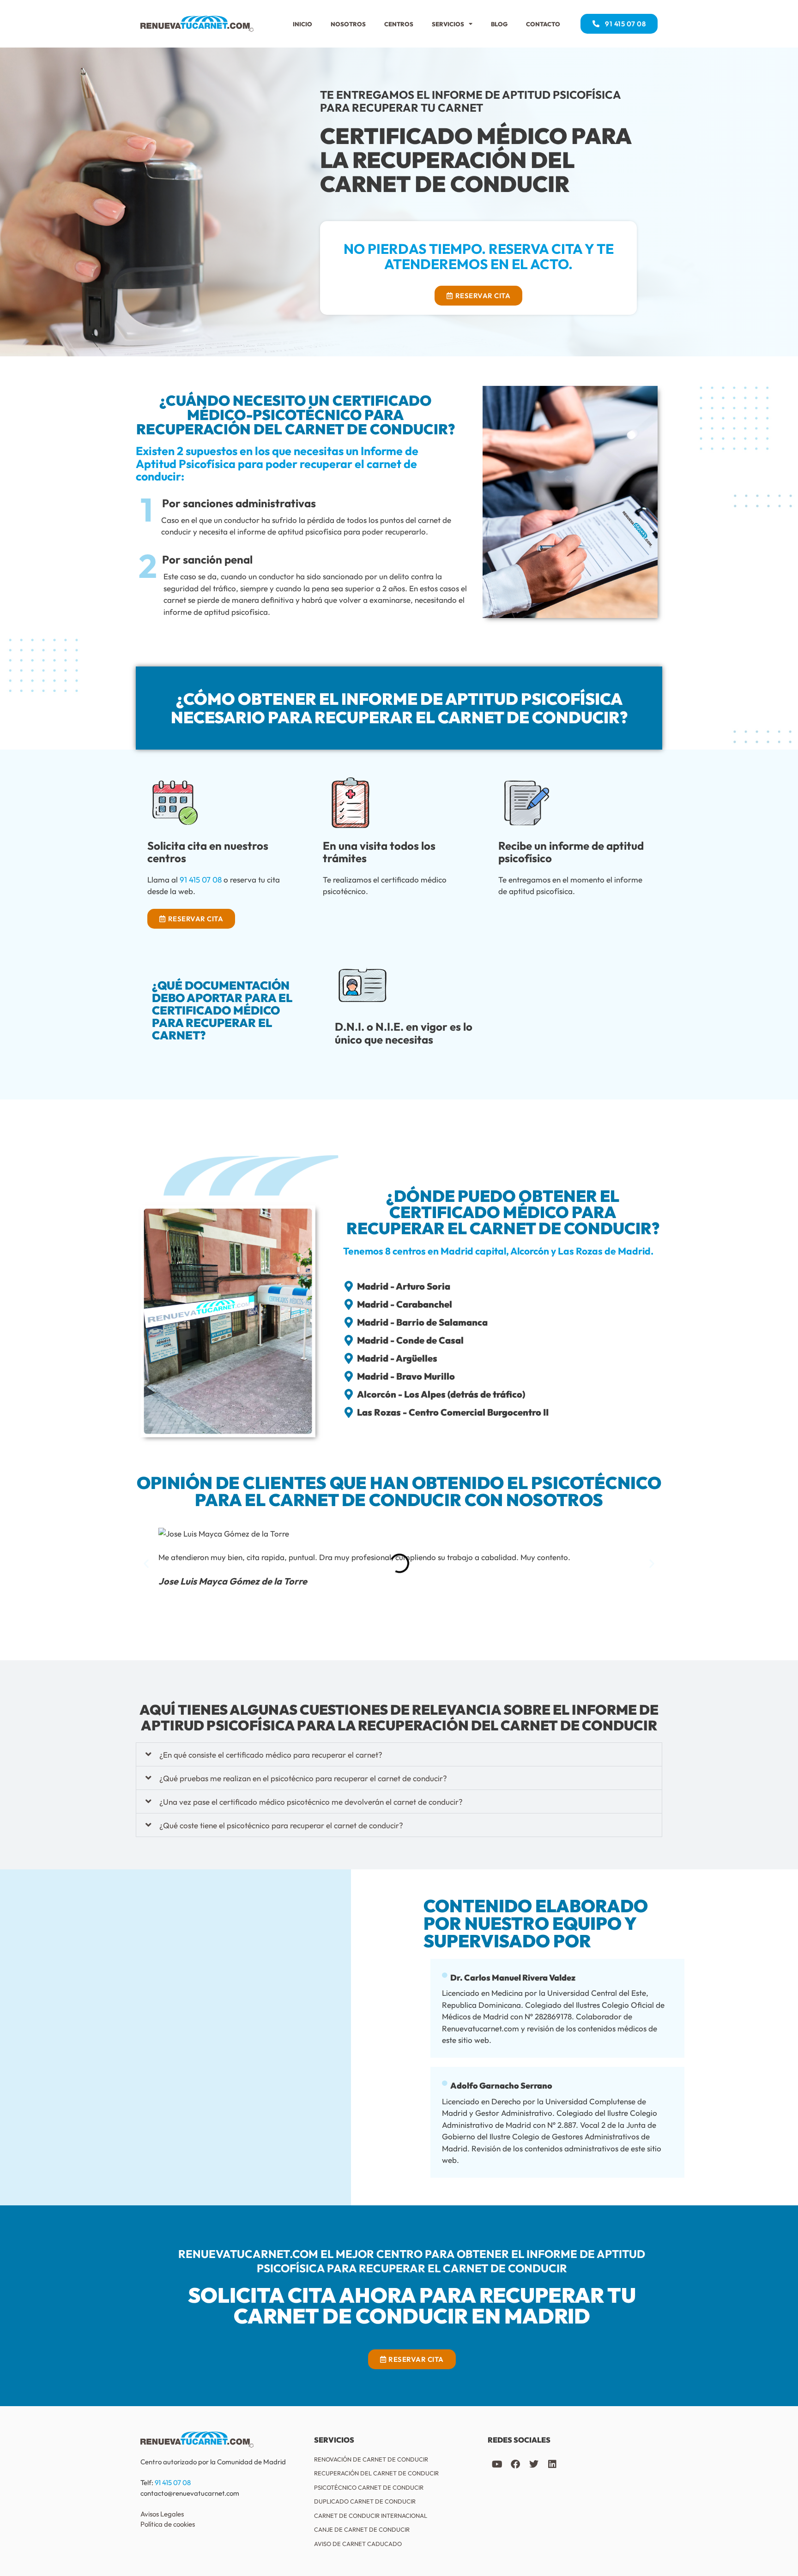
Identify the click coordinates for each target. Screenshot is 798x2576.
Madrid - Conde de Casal (410, 1340)
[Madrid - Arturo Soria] (349, 1286)
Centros (399, 24)
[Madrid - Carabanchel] (349, 1304)
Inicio (302, 24)
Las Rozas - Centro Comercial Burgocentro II (453, 1412)
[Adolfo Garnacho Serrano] (445, 2084)
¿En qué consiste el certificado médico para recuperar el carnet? (271, 1755)
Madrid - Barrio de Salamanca (422, 1322)
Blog (499, 24)
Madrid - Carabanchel (405, 1304)
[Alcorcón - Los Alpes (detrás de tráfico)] (349, 1394)
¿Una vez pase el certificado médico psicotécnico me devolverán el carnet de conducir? (311, 1802)
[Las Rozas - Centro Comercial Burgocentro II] (349, 1412)
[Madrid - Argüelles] (349, 1358)
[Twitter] (534, 2464)
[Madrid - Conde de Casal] (349, 1340)
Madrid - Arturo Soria (404, 1286)
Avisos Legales (162, 2514)
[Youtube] (497, 2464)
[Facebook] (515, 2464)
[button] (146, 1564)
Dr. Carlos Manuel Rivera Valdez (513, 1978)
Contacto (543, 24)
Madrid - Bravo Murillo (406, 1376)
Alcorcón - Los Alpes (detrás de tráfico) (441, 1394)
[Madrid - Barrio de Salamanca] (349, 1322)
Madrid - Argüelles (397, 1358)
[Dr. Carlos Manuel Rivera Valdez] (445, 1976)
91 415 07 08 (201, 880)
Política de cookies (168, 2524)
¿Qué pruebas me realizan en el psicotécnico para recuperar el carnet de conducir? (303, 1778)
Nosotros (348, 24)
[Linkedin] (552, 2464)
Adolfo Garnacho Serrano (501, 2086)
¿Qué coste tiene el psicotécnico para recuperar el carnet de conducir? (281, 1825)
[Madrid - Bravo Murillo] (349, 1376)
